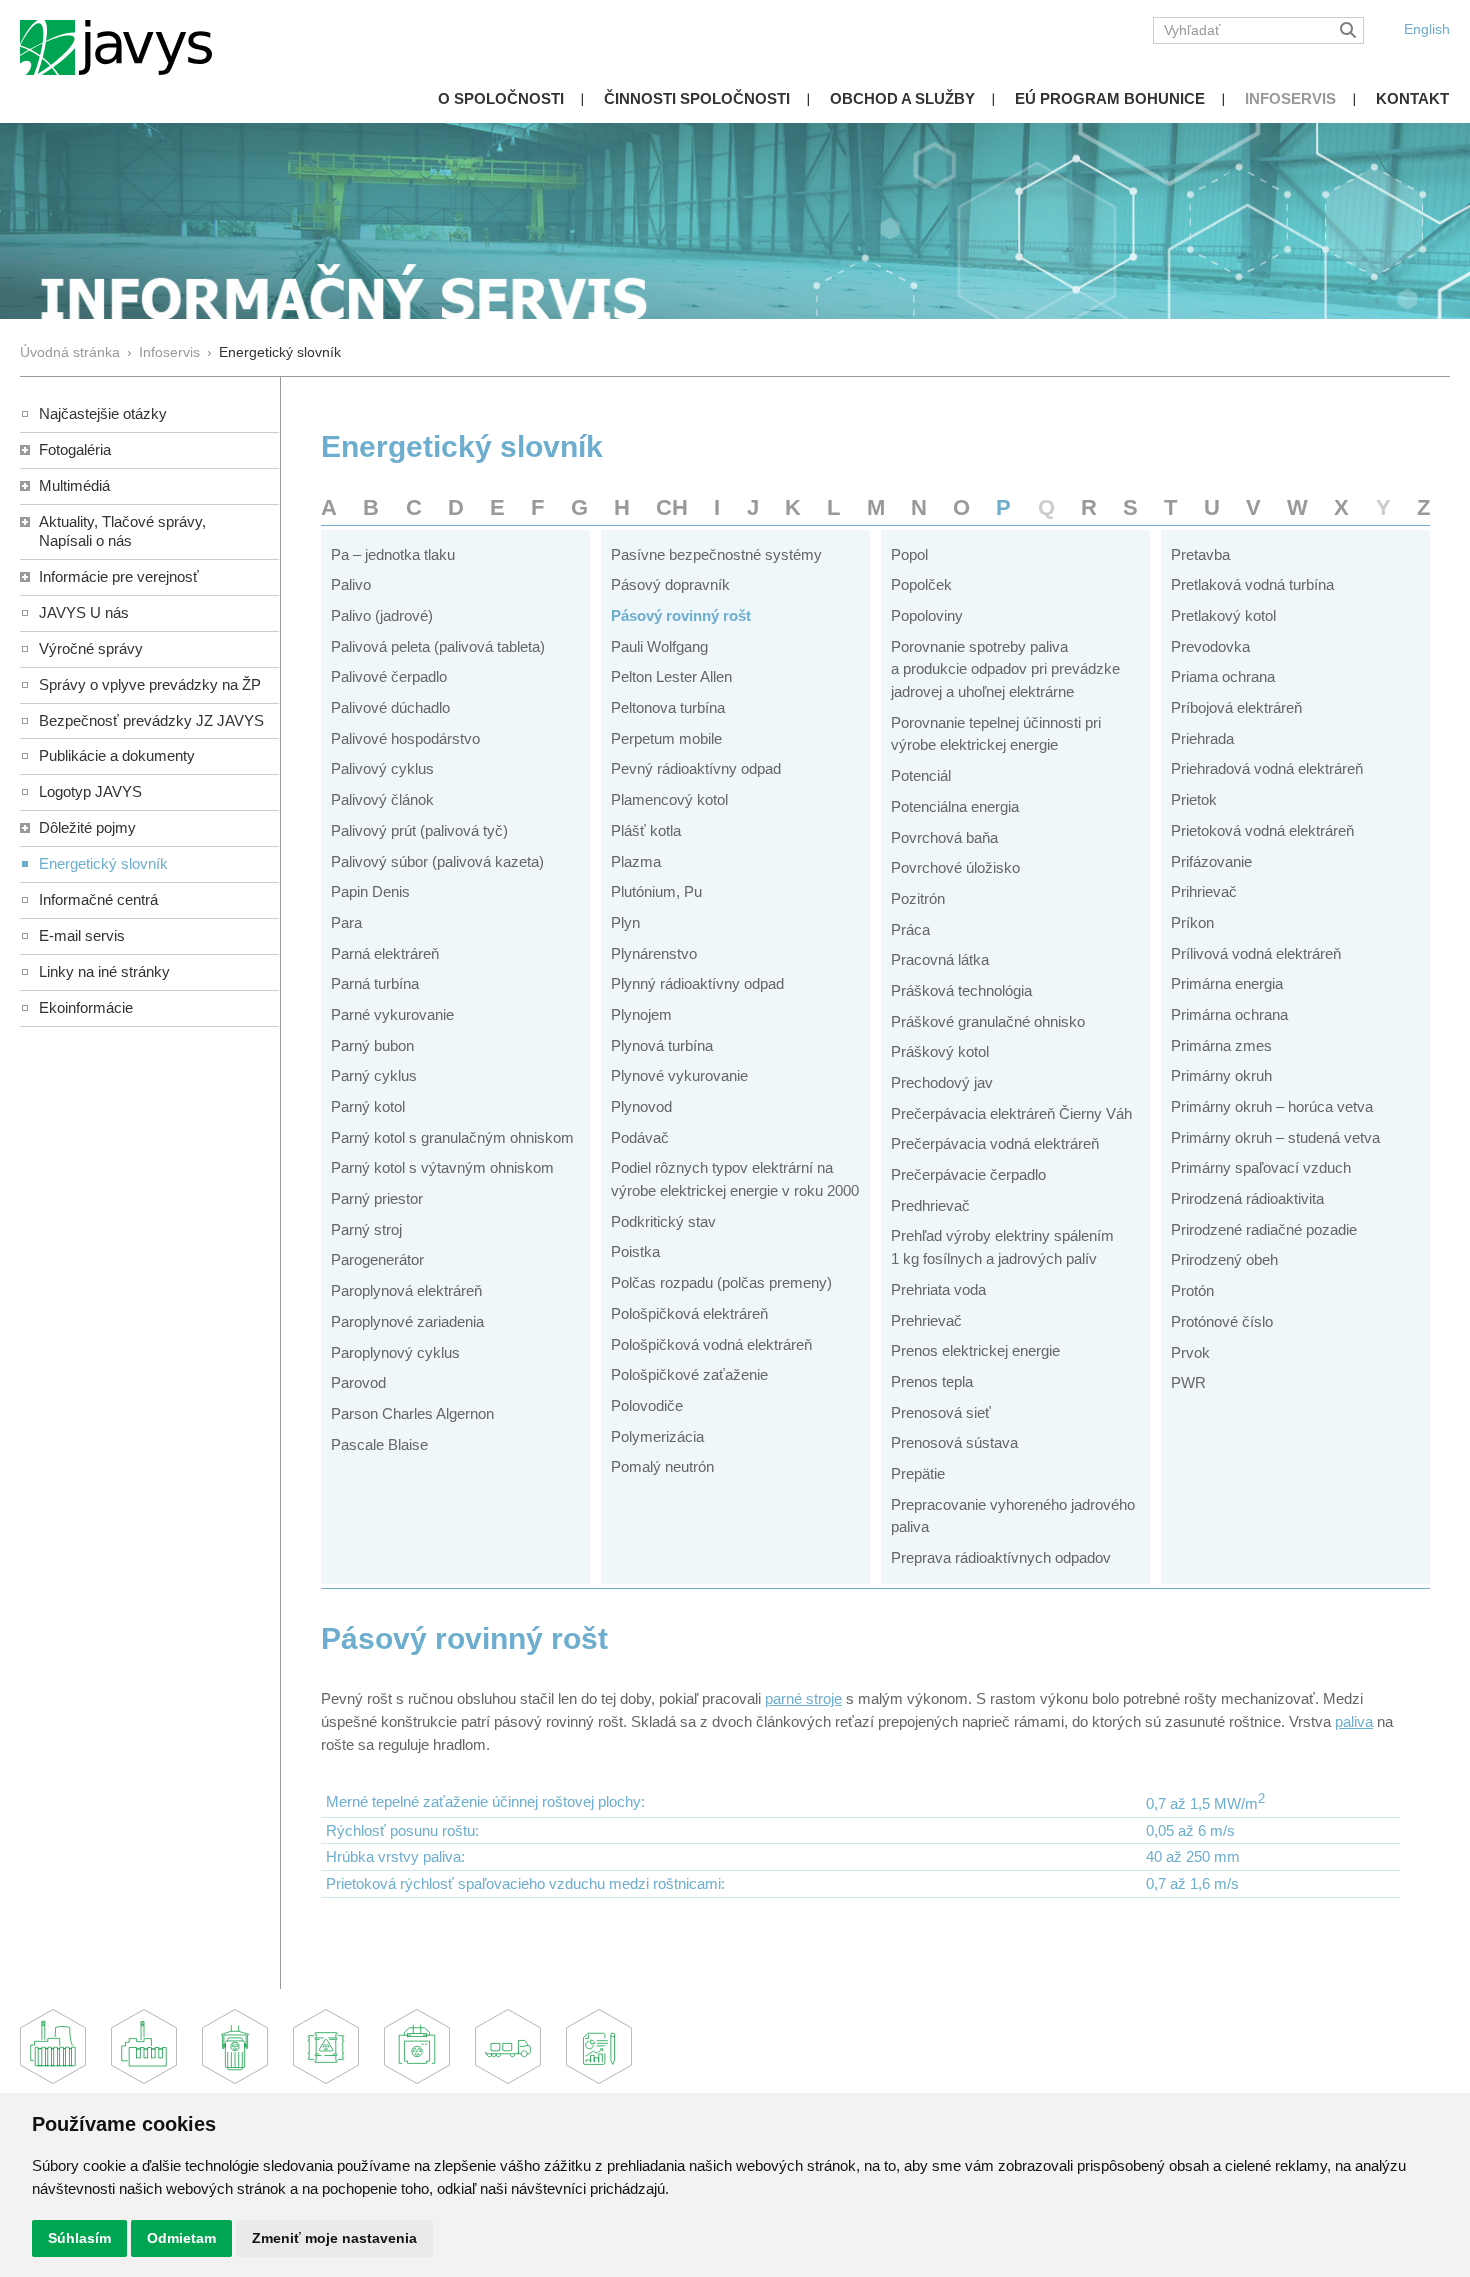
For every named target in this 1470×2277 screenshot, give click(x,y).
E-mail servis (82, 935)
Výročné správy (91, 648)
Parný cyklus (374, 1075)
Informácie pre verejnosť (119, 576)
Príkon (1192, 922)
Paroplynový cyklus (395, 1352)
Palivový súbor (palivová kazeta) (437, 861)
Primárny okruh (1221, 1075)
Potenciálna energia (955, 806)
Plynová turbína (662, 1045)
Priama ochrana (1223, 676)
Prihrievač (1204, 891)
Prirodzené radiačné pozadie (1264, 1229)
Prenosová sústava (954, 1442)
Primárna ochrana (1229, 1014)
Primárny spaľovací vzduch (1261, 1167)
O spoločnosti (501, 98)
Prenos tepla (932, 1381)
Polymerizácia (657, 1436)
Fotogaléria (75, 449)
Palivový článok (382, 799)
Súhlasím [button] (79, 2238)
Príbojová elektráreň (1236, 707)
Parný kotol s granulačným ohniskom (452, 1137)
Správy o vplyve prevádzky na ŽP (150, 684)
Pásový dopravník (670, 584)
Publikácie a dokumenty (117, 755)
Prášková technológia (961, 990)
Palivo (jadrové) (382, 615)
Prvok (1190, 1352)
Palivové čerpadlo (389, 676)
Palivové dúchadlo (390, 707)
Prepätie (918, 1473)
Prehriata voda (938, 1289)
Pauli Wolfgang (659, 646)
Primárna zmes (1221, 1045)
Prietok (1194, 799)
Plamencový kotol (669, 799)
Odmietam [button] (181, 2238)
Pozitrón (918, 898)
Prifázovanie (1211, 861)
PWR (1188, 1382)
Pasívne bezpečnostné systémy (716, 554)
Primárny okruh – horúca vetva (1272, 1106)
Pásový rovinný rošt (681, 615)
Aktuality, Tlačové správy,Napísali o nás (122, 531)
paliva (1354, 1721)
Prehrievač (926, 1320)
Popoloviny (927, 615)
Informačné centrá (98, 899)
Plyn (625, 922)
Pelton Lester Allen (671, 676)
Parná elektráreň (385, 953)
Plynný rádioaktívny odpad (697, 983)
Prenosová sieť (941, 1412)
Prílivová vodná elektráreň (1256, 953)
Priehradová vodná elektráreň (1267, 768)
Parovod (358, 1382)
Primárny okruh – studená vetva (1275, 1137)
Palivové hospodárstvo (405, 738)
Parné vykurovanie (392, 1014)
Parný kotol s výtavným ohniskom (442, 1167)
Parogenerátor (377, 1259)
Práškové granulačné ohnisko (988, 1021)
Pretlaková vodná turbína (1252, 584)
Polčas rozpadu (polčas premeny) (721, 1282)
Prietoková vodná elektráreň (1262, 830)
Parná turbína (375, 983)
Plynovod (641, 1106)
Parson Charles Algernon (412, 1413)
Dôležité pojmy (87, 827)
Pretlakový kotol (1223, 615)
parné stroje (803, 1698)
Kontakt (1412, 98)
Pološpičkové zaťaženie (689, 1374)
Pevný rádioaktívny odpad (696, 768)
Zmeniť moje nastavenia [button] (334, 2238)
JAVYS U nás (84, 612)
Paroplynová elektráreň (406, 1290)
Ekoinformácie (86, 1007)
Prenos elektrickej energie (975, 1350)
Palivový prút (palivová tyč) (419, 830)
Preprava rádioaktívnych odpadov (1001, 1557)
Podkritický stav (663, 1221)
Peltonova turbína (668, 707)
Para (346, 922)
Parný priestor (377, 1198)
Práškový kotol (940, 1051)
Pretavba (1200, 554)
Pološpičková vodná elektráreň (711, 1344)
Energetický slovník (103, 863)
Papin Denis (370, 891)
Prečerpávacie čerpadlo (968, 1174)
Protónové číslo (1222, 1321)
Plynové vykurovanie (679, 1075)
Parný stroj (366, 1229)
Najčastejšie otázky (103, 413)
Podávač (640, 1137)
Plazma (636, 861)
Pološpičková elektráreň (689, 1313)
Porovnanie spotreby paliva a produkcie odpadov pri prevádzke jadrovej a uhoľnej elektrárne (1005, 669)
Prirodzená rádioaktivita (1247, 1198)
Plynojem (641, 1014)
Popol (909, 554)
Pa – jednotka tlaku (393, 554)
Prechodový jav (942, 1082)
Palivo (351, 584)
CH (672, 507)
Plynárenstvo (654, 953)
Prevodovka (1210, 646)
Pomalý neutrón (662, 1466)
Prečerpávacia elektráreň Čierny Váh (1011, 1113)
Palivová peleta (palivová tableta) (438, 646)
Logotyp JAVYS (90, 791)
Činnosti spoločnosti (697, 98)
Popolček (921, 584)
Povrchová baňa (944, 837)
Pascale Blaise (379, 1444)
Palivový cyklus (382, 768)
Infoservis (1290, 98)
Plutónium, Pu (656, 891)
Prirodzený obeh (1224, 1259)
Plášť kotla (646, 830)
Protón (1192, 1290)
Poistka (635, 1251)
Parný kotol (368, 1106)
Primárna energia (1227, 983)
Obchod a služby (902, 98)
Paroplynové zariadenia (407, 1321)
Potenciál (921, 775)
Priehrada (1202, 738)
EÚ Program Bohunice (1110, 98)
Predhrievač (930, 1205)
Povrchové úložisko (955, 867)
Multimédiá (74, 485)
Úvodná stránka (70, 352)
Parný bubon (372, 1045)
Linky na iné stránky (104, 971)
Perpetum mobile (666, 738)
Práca (910, 929)
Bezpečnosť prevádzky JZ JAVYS (151, 720)
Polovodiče (647, 1405)
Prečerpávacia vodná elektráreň (995, 1143)
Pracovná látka (940, 959)
